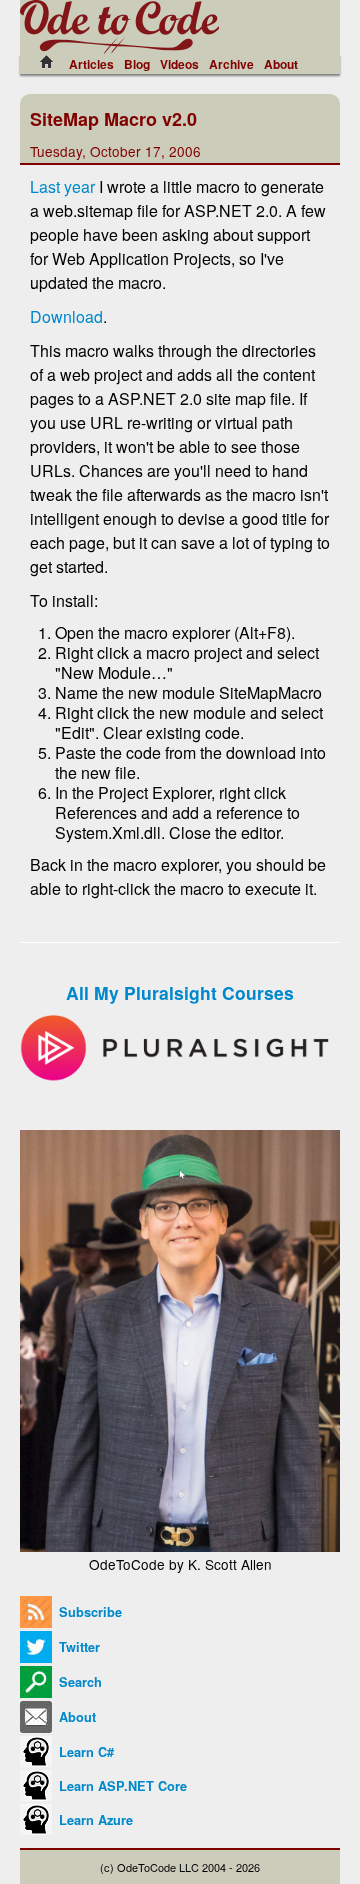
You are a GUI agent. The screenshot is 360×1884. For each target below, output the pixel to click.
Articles (91, 64)
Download (66, 316)
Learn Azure (94, 1820)
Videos (179, 64)
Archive (231, 64)
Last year (62, 186)
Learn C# (84, 1752)
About (281, 64)
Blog (137, 64)
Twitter (77, 1647)
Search (78, 1682)
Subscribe (88, 1612)
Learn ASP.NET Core (121, 1786)
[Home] (52, 62)
